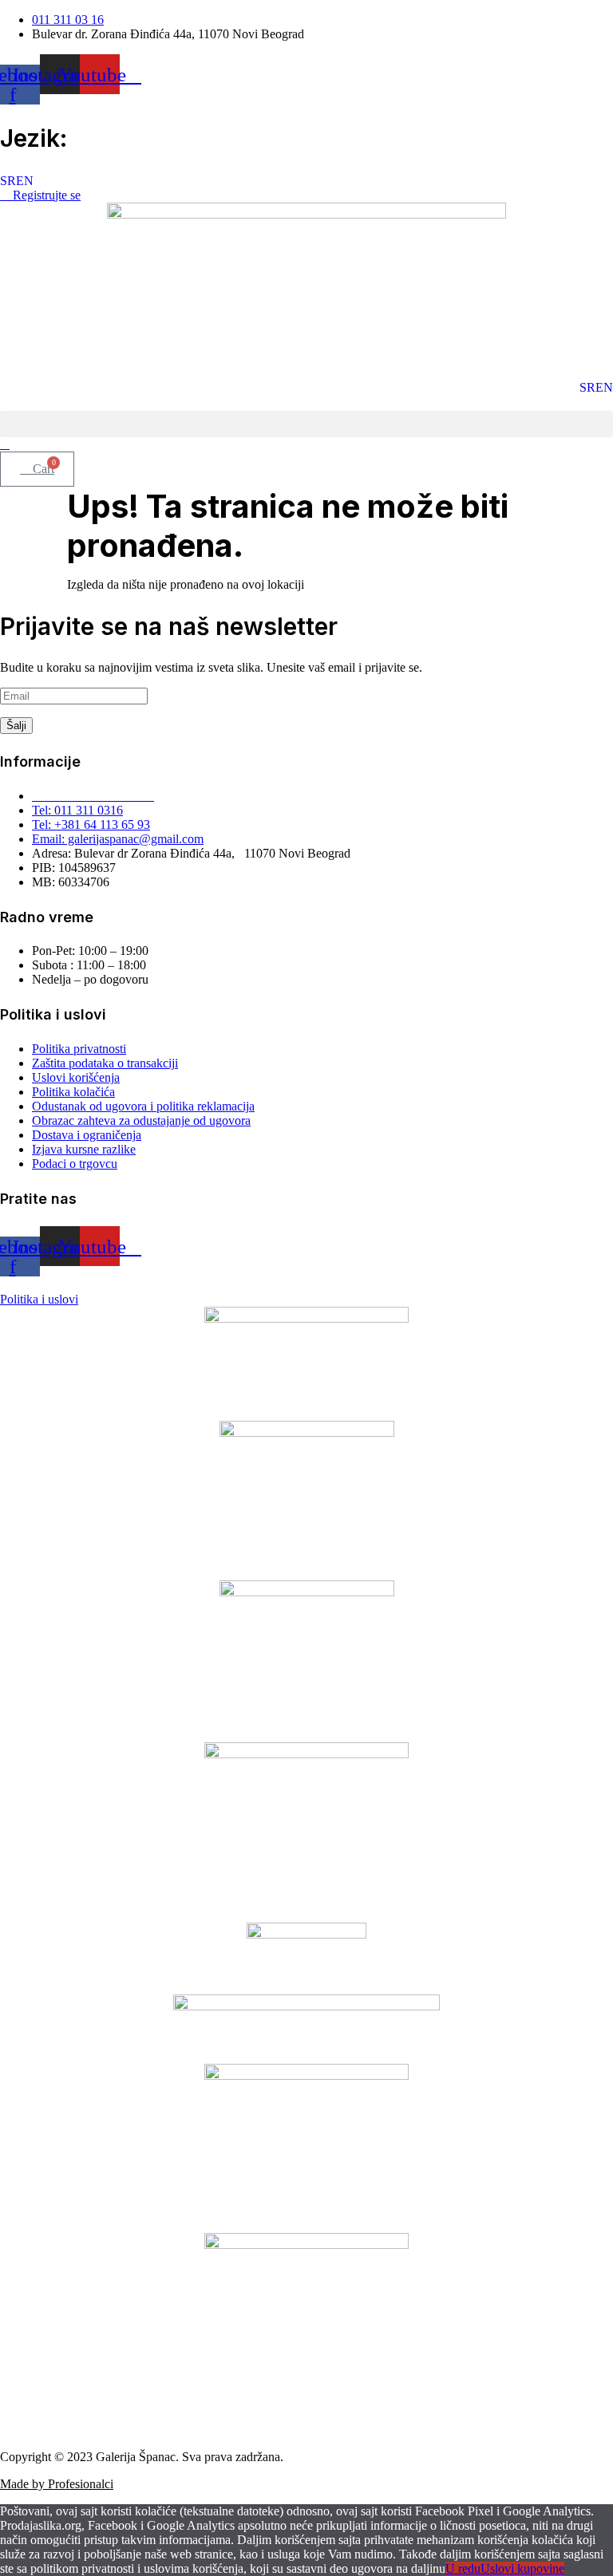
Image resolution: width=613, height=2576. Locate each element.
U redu (463, 2568)
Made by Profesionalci (57, 2484)
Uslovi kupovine (522, 2568)
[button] (306, 424)
